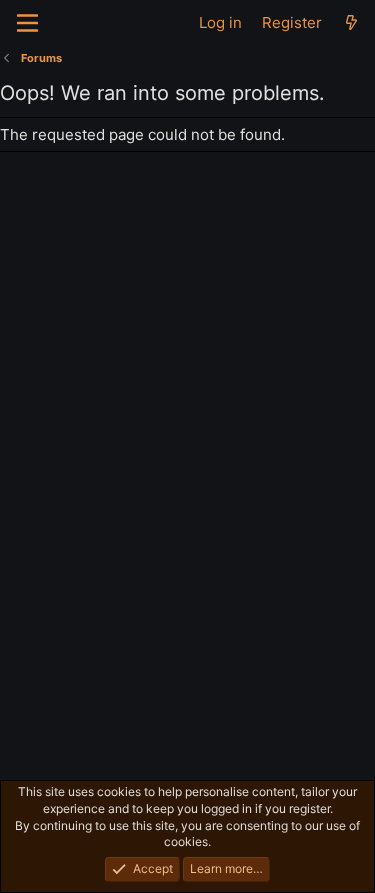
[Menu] (27, 23)
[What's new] (351, 22)
